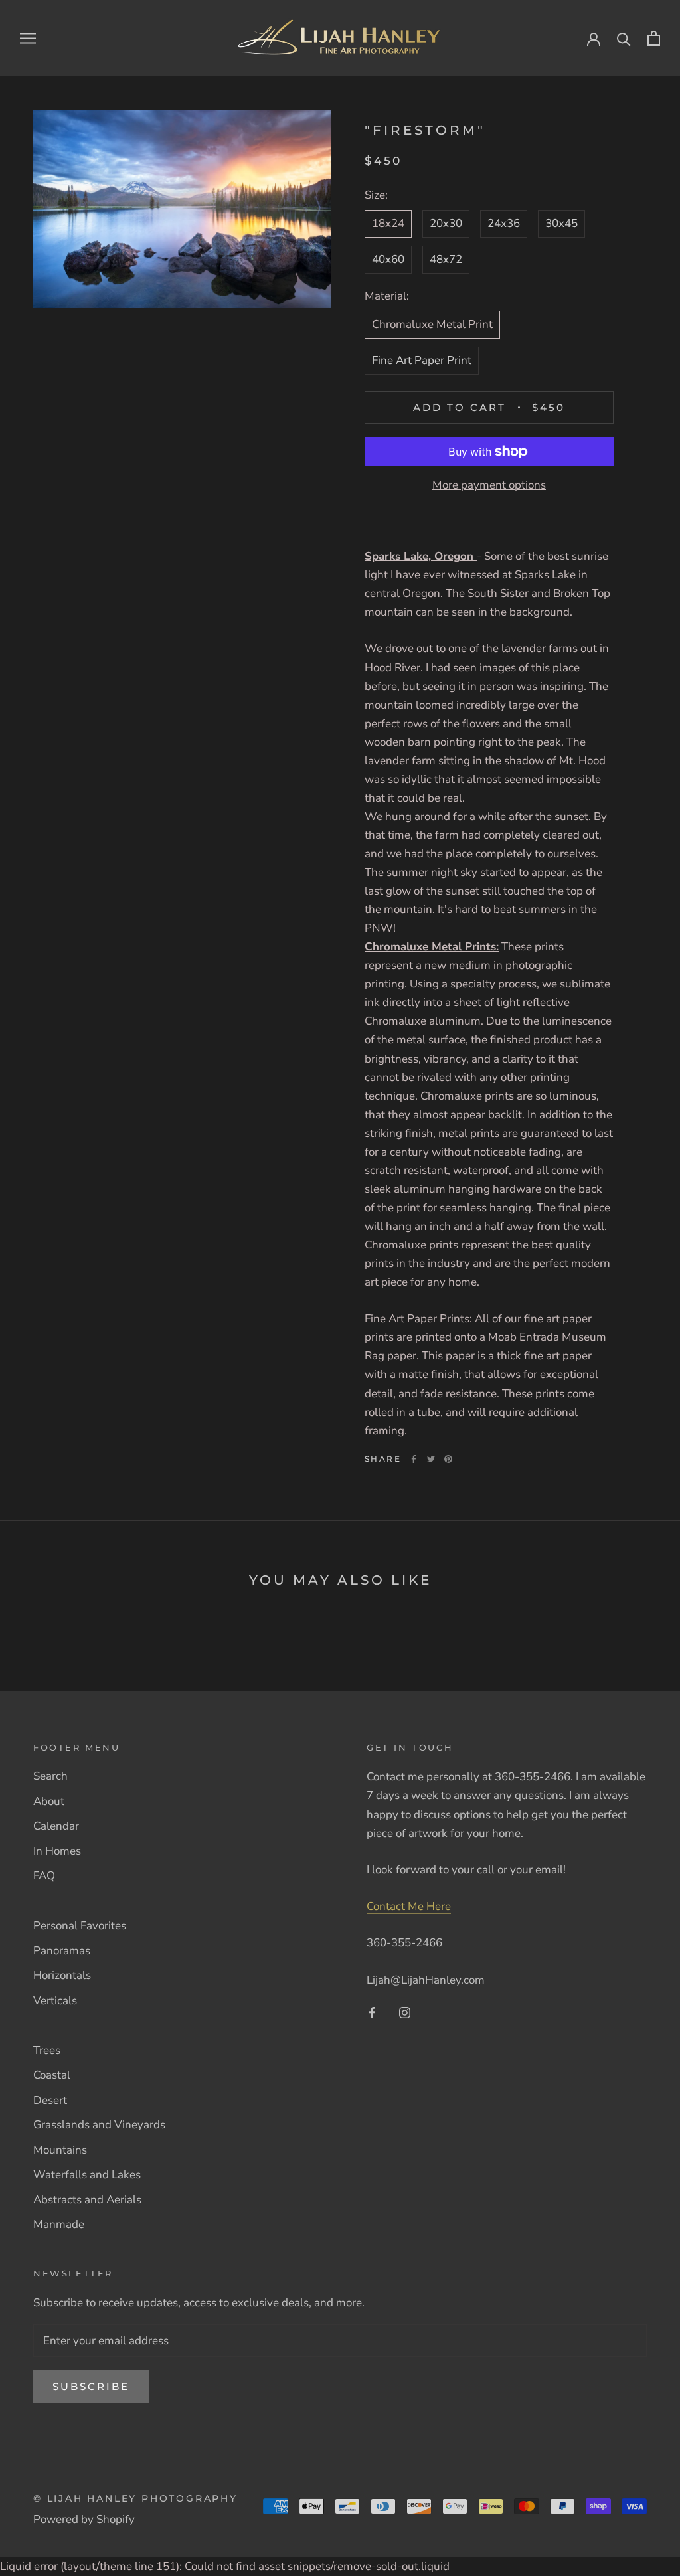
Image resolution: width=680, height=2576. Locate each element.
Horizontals (62, 1975)
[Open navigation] (28, 38)
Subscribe (91, 2386)
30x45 (561, 223)
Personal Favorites (80, 1926)
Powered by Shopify (84, 2519)
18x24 (388, 223)
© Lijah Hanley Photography (135, 2498)
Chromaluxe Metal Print (432, 324)
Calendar (56, 1826)
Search (50, 1776)
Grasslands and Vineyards (99, 2125)
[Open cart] (654, 38)
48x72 (446, 259)
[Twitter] (431, 1459)
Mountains (60, 2150)
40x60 (388, 259)
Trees (47, 2050)
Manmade (59, 2224)
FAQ (44, 1876)
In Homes (57, 1851)
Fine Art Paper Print (422, 360)
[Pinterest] (448, 1459)
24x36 (504, 223)
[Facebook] (414, 1459)
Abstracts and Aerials (87, 2200)
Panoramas (62, 1951)
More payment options (489, 485)
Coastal (52, 2075)
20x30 (446, 223)
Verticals (55, 2001)
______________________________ (123, 1901)
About (49, 1801)
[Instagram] (405, 2012)
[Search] (624, 38)
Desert (50, 2100)
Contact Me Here (409, 1906)
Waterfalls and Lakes (87, 2175)
